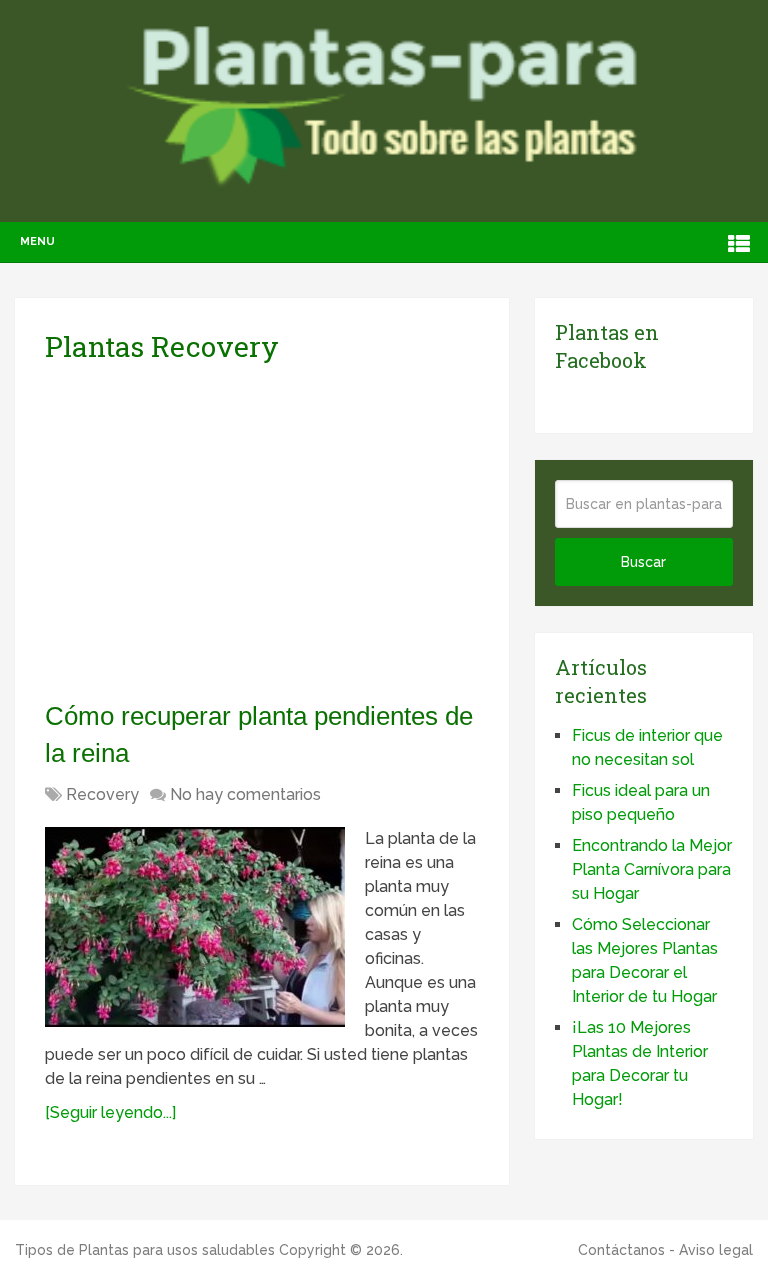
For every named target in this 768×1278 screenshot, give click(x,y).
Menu (37, 241)
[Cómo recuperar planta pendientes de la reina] (195, 927)
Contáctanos (621, 1250)
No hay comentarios (245, 794)
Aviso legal (716, 1250)
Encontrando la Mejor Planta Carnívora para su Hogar (652, 869)
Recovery (102, 794)
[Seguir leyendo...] (110, 1112)
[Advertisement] (233, 531)
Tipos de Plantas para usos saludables (145, 1250)
